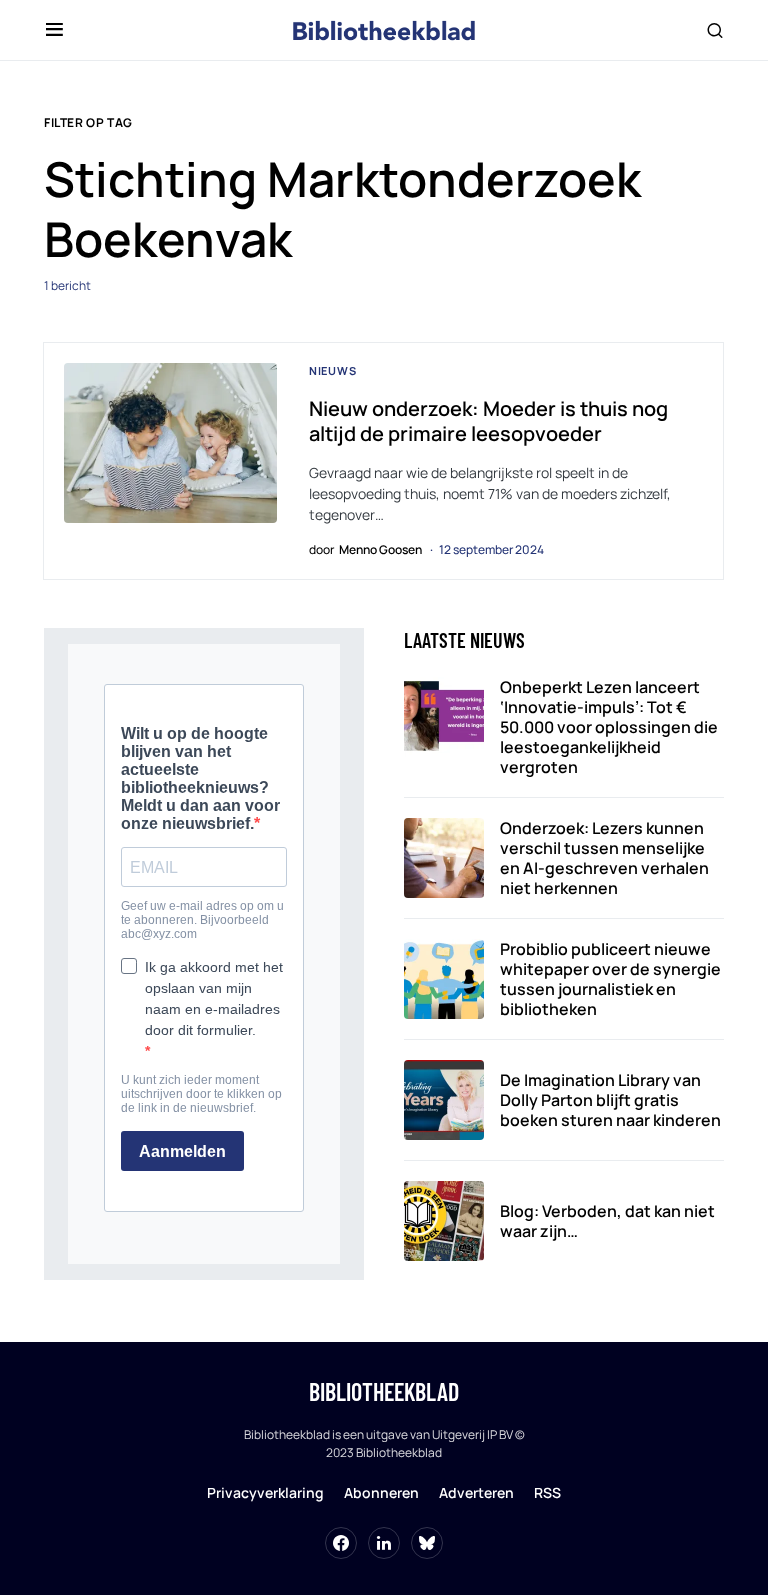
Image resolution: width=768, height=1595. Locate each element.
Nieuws (333, 370)
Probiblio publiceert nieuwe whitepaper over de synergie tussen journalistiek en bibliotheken (610, 979)
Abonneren (381, 1492)
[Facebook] (341, 1543)
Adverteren (476, 1492)
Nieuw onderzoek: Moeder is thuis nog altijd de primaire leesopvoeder (488, 421)
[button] (54, 30)
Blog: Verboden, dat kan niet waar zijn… (607, 1221)
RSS (547, 1492)
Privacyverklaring (265, 1492)
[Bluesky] (427, 1543)
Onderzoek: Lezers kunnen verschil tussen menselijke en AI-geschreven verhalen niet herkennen (604, 858)
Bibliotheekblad (384, 1391)
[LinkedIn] (384, 1543)
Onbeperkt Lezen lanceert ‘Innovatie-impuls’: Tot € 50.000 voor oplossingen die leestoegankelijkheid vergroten (609, 727)
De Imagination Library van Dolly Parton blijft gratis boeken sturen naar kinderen (610, 1100)
